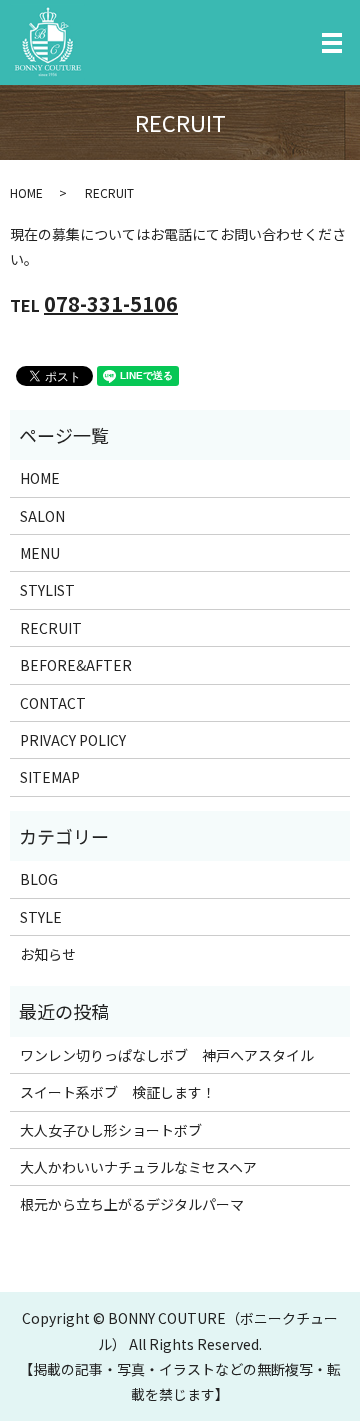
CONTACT (53, 703)
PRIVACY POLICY (73, 740)
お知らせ (48, 954)
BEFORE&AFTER (76, 665)
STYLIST (47, 590)
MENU (40, 553)
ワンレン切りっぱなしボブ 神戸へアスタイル (167, 1055)
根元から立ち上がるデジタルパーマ (132, 1204)
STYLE (41, 917)
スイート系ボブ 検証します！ (118, 1092)
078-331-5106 (111, 303)
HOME (26, 192)
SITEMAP (50, 777)
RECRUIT (51, 628)
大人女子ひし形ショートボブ (111, 1130)
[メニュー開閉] (332, 43)
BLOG (39, 879)
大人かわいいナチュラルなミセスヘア (138, 1167)
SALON (42, 516)
